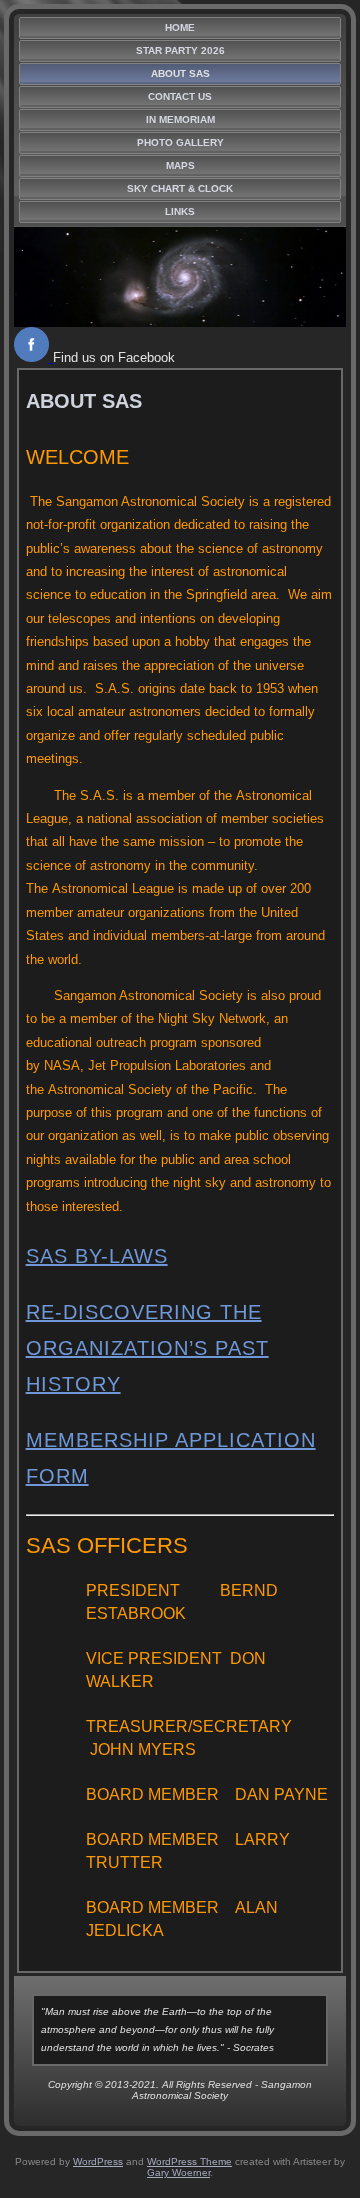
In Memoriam (180, 119)
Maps (180, 165)
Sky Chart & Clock (180, 188)
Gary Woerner (178, 2172)
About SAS (180, 73)
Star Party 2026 (180, 50)
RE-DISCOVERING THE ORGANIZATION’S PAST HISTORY (147, 1348)
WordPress (98, 2161)
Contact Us (180, 96)
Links (180, 211)
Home (180, 27)
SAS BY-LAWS (97, 1256)
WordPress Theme (189, 2161)
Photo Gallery (180, 142)
